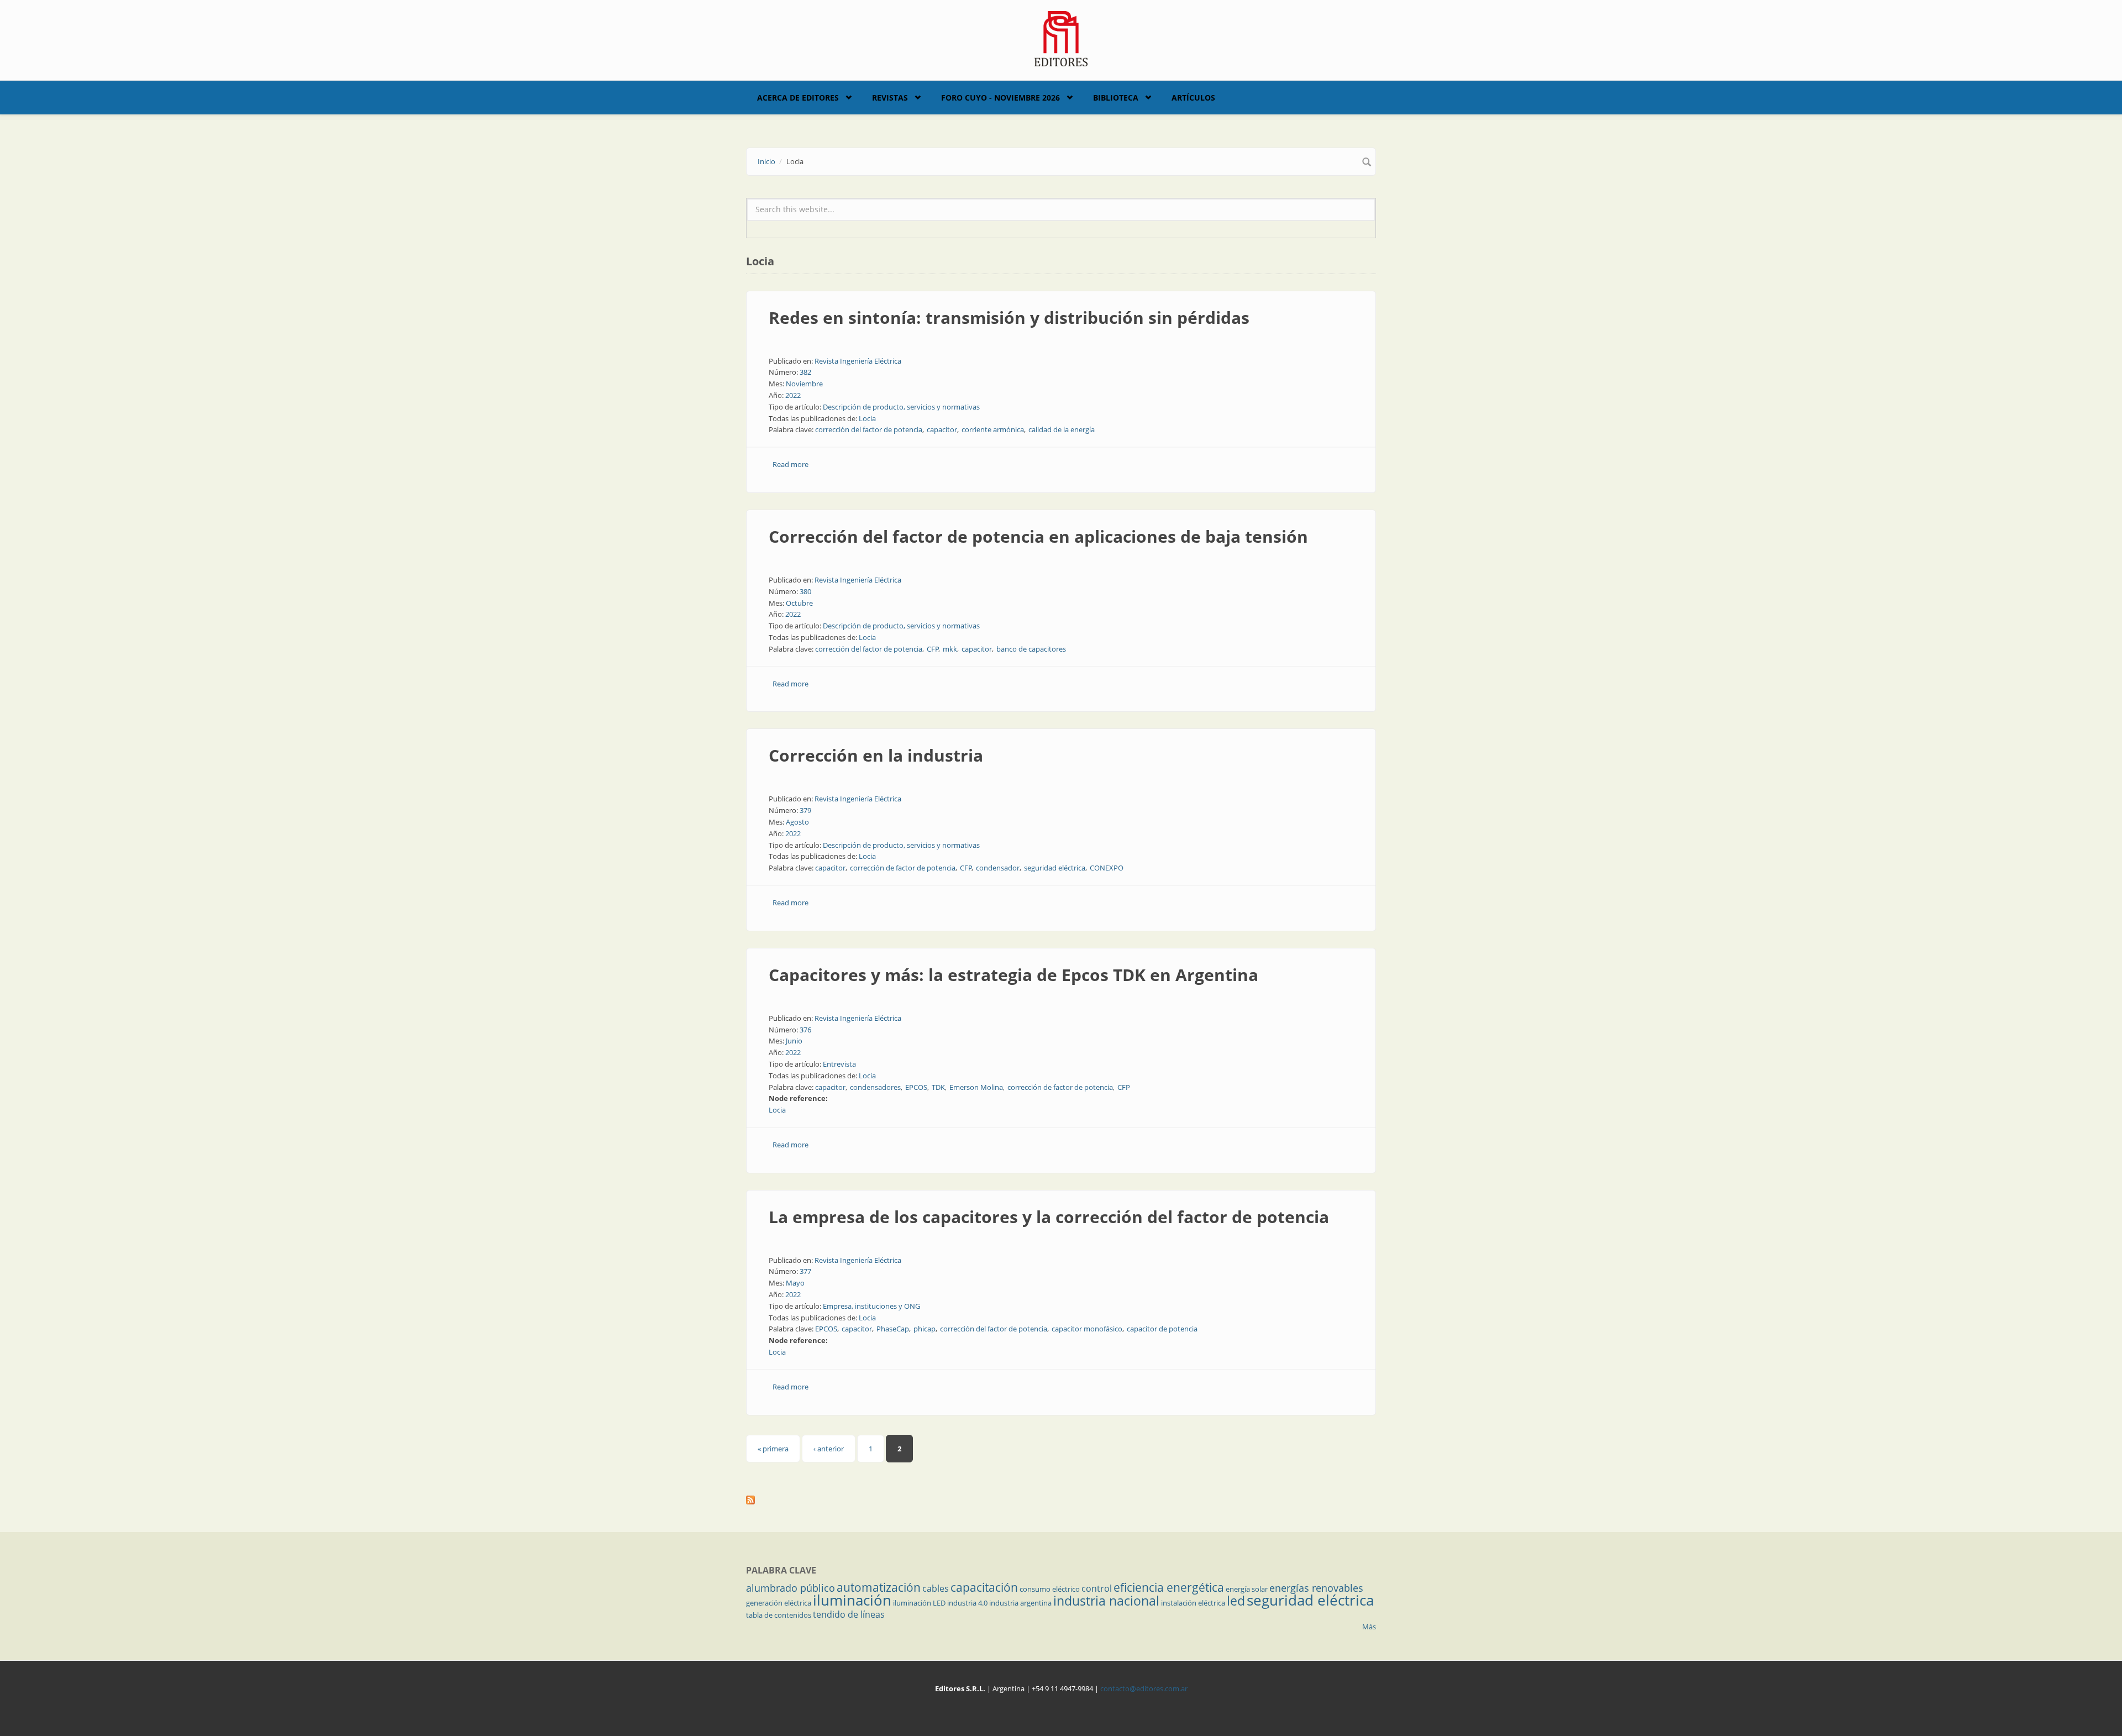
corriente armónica (993, 429)
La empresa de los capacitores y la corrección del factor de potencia (1049, 1217)
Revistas (890, 98)
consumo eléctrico (1050, 1589)
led (1236, 1601)
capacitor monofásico (1087, 1329)
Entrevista (839, 1064)
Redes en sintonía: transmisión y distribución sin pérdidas (1009, 318)
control (1097, 1588)
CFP (933, 649)
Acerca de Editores (798, 98)
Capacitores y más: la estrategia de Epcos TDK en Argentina (1013, 975)
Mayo (795, 1283)
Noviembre (804, 384)
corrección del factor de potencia (869, 429)
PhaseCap (893, 1329)
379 (805, 810)
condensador (998, 868)
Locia (867, 418)
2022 (793, 395)
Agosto (797, 822)
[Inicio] (1061, 38)
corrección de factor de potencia (903, 868)
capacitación (984, 1587)
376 (805, 1030)
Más (1369, 1627)
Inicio (766, 161)
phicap (925, 1329)
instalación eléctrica (1193, 1603)
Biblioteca (1116, 98)
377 (805, 1271)
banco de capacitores (1031, 649)
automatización (879, 1587)
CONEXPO (1107, 868)
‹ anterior (829, 1449)
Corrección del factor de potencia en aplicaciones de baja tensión (1038, 536)
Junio (794, 1041)
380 (805, 591)
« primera (773, 1449)
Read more (791, 464)
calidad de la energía (1062, 429)
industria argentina (1020, 1603)
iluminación (852, 1600)
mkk (950, 649)
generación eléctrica (779, 1603)
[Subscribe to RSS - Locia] (1061, 1500)
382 (805, 372)
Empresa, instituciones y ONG (871, 1306)
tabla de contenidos (779, 1615)
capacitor (942, 429)
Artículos (1193, 98)
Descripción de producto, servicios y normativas (901, 407)
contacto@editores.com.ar (1144, 1688)
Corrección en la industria (876, 755)
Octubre (799, 603)
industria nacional (1106, 1601)
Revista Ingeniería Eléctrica (858, 361)
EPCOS (916, 1087)
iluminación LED (919, 1603)
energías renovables (1316, 1588)
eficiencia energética (1169, 1587)
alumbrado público (791, 1588)
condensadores (875, 1087)
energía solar (1247, 1589)
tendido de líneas (849, 1614)
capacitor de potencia (1162, 1329)
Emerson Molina (976, 1087)
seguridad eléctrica (1055, 868)
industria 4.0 (967, 1603)
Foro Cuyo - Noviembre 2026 (1000, 98)
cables (936, 1588)
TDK (938, 1087)
